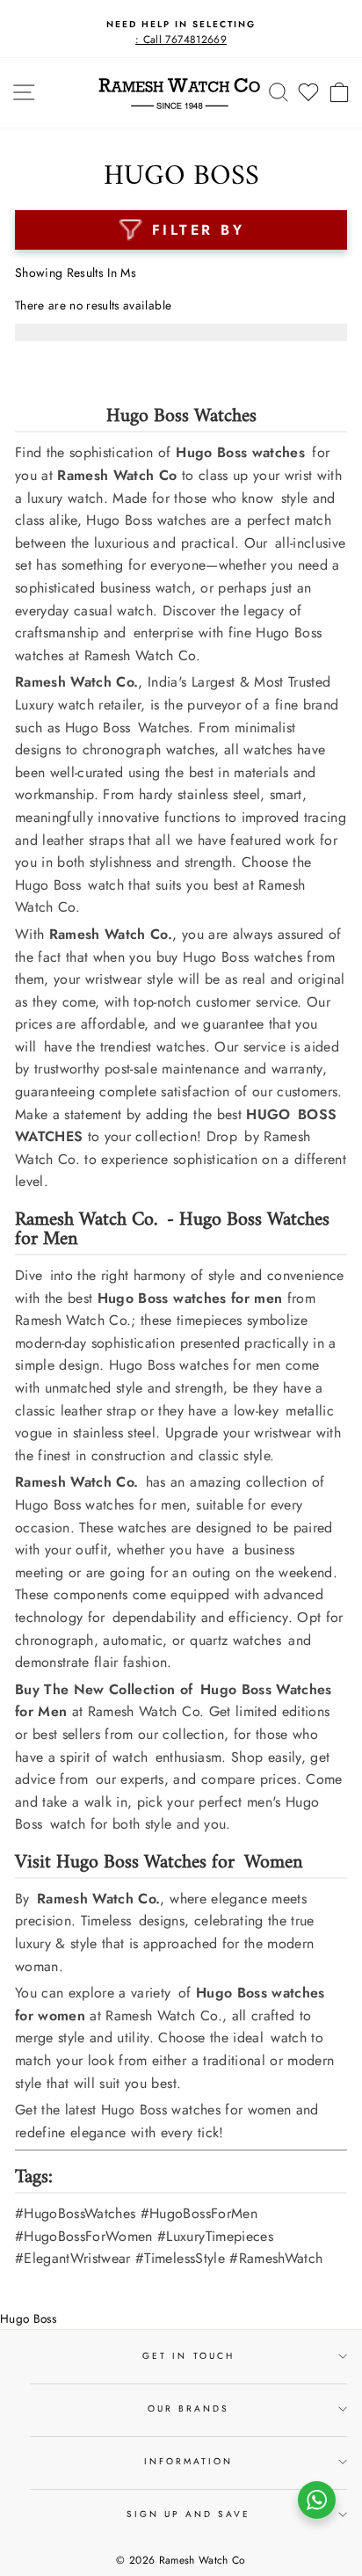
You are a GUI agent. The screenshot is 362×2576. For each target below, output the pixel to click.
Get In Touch (188, 2356)
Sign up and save (189, 2514)
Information (189, 2461)
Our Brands (189, 2409)
